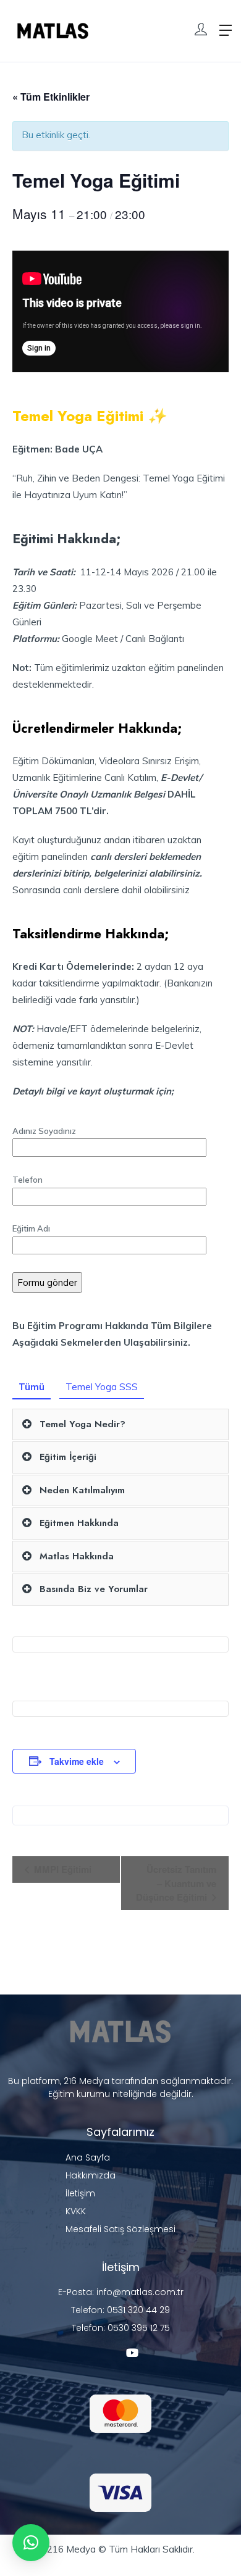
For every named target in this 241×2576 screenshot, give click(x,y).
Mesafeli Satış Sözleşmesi (120, 2229)
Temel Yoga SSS (102, 1387)
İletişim (80, 2193)
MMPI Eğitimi (61, 1869)
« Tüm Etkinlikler (51, 97)
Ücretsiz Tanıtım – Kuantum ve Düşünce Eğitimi (176, 1883)
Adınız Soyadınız (44, 1131)
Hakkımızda (91, 2175)
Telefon (27, 1180)
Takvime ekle (77, 1761)
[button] (31, 2543)
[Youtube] (132, 2353)
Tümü (32, 1387)
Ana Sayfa (88, 2157)
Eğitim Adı (31, 1228)
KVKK (76, 2211)
